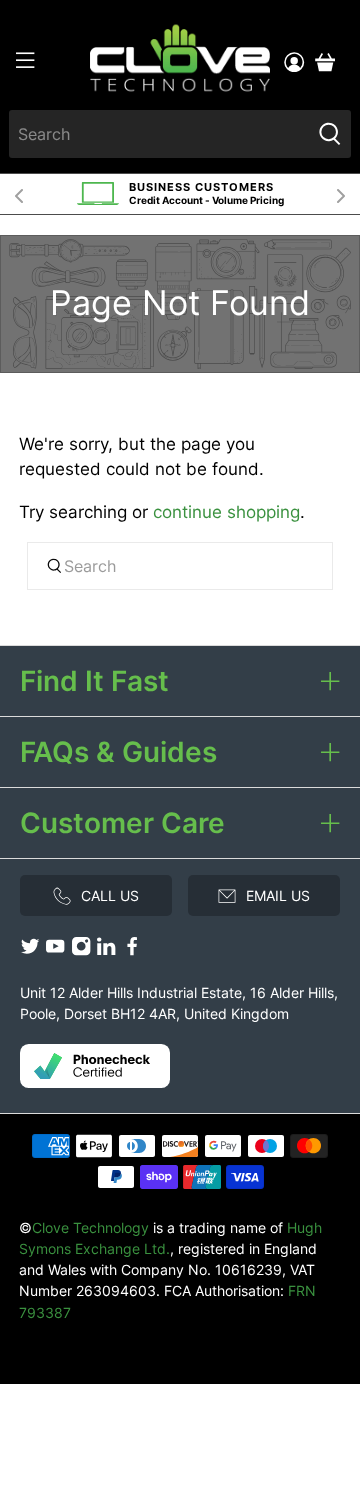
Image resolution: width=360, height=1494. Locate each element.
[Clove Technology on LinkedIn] (106, 951)
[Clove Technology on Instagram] (81, 951)
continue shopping (226, 512)
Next (341, 194)
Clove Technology (90, 1227)
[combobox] (159, 134)
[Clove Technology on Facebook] (132, 951)
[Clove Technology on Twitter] (30, 951)
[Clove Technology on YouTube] (55, 951)
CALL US (110, 895)
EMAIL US (278, 895)
